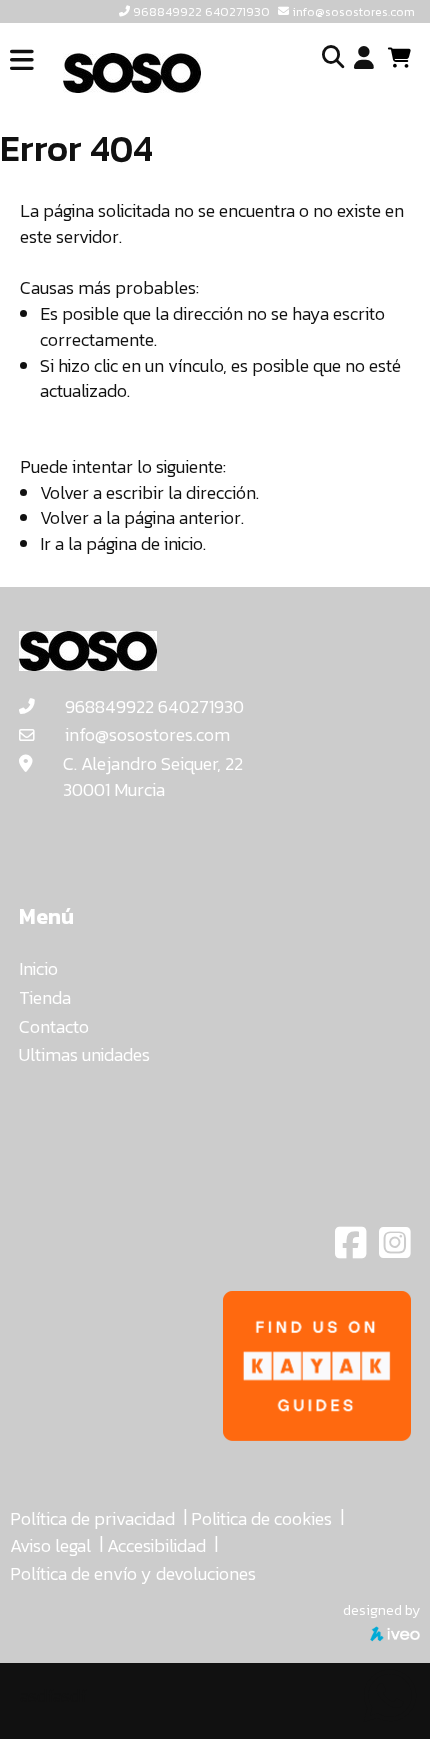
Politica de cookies (261, 1518)
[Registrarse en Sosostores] (364, 59)
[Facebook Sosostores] (353, 1249)
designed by (381, 1610)
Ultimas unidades (84, 1054)
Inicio (38, 968)
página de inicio (144, 543)
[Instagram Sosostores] (395, 1249)
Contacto (54, 1026)
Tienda (45, 997)
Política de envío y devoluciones (133, 1573)
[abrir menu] (22, 60)
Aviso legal (50, 1545)
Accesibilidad (156, 1545)
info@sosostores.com (353, 11)
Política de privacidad (92, 1518)
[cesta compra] (406, 58)
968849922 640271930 (201, 11)
